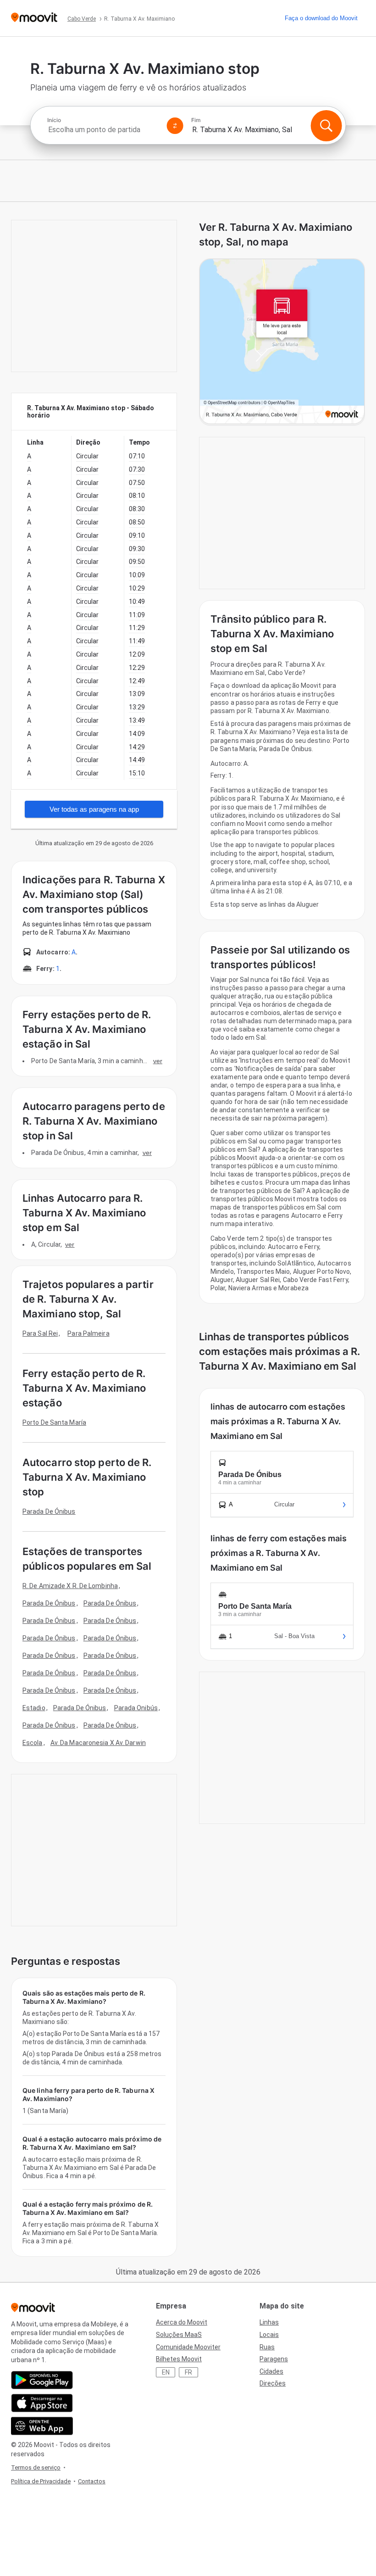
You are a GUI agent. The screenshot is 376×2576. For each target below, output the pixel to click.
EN (166, 2372)
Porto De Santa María (54, 1422)
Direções (273, 2383)
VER (158, 1061)
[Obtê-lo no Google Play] (42, 2380)
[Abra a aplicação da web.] (42, 2426)
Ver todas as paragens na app (94, 809)
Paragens (274, 2359)
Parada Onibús (136, 1708)
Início (54, 120)
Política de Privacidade (41, 2481)
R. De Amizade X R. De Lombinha (70, 1586)
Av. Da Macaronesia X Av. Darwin (98, 1743)
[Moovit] (34, 18)
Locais (269, 2335)
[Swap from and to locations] (175, 126)
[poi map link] (282, 342)
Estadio (34, 1708)
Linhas (269, 2322)
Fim (196, 120)
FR (188, 2372)
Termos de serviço (36, 2467)
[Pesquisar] (326, 126)
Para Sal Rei (40, 1333)
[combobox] (103, 130)
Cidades (271, 2371)
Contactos (92, 2481)
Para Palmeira (88, 1333)
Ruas (267, 2347)
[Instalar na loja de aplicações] (42, 2403)
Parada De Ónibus (49, 1511)
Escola (33, 1743)
